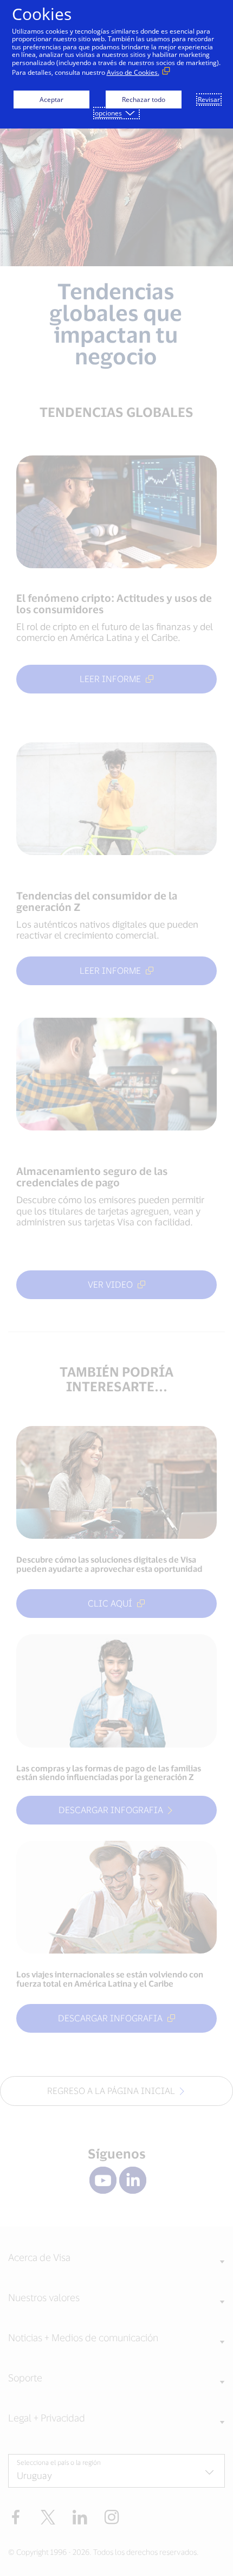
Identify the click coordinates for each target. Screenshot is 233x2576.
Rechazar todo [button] (144, 99)
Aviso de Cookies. (133, 72)
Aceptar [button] (51, 99)
